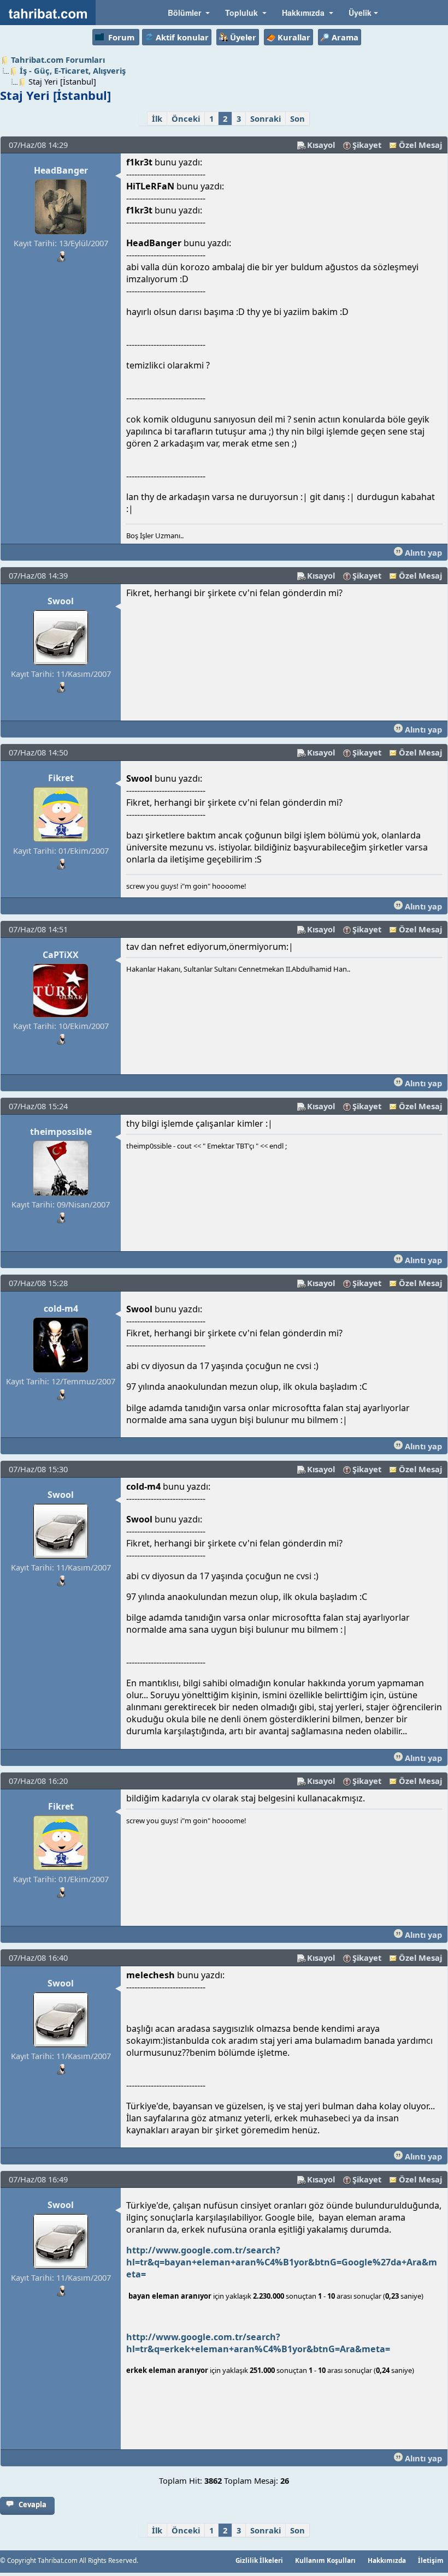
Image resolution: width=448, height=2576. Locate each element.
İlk (157, 118)
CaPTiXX (61, 955)
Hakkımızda (387, 2560)
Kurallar (294, 37)
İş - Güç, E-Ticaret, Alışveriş (73, 70)
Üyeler (243, 37)
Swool (61, 601)
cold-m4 (61, 1308)
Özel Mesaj (420, 145)
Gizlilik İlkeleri (259, 2560)
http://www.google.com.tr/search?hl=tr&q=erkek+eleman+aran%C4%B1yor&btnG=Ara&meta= (259, 2343)
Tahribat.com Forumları (58, 60)
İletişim (431, 2560)
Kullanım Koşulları (325, 2560)
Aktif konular (182, 37)
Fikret (61, 778)
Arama (345, 37)
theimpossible (61, 1132)
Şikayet (367, 145)
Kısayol (321, 145)
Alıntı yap (422, 552)
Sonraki (266, 118)
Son (297, 118)
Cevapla (33, 2504)
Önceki (186, 118)
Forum (121, 37)
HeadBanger (61, 170)
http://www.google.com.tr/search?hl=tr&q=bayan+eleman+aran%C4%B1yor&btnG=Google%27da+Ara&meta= (282, 2262)
